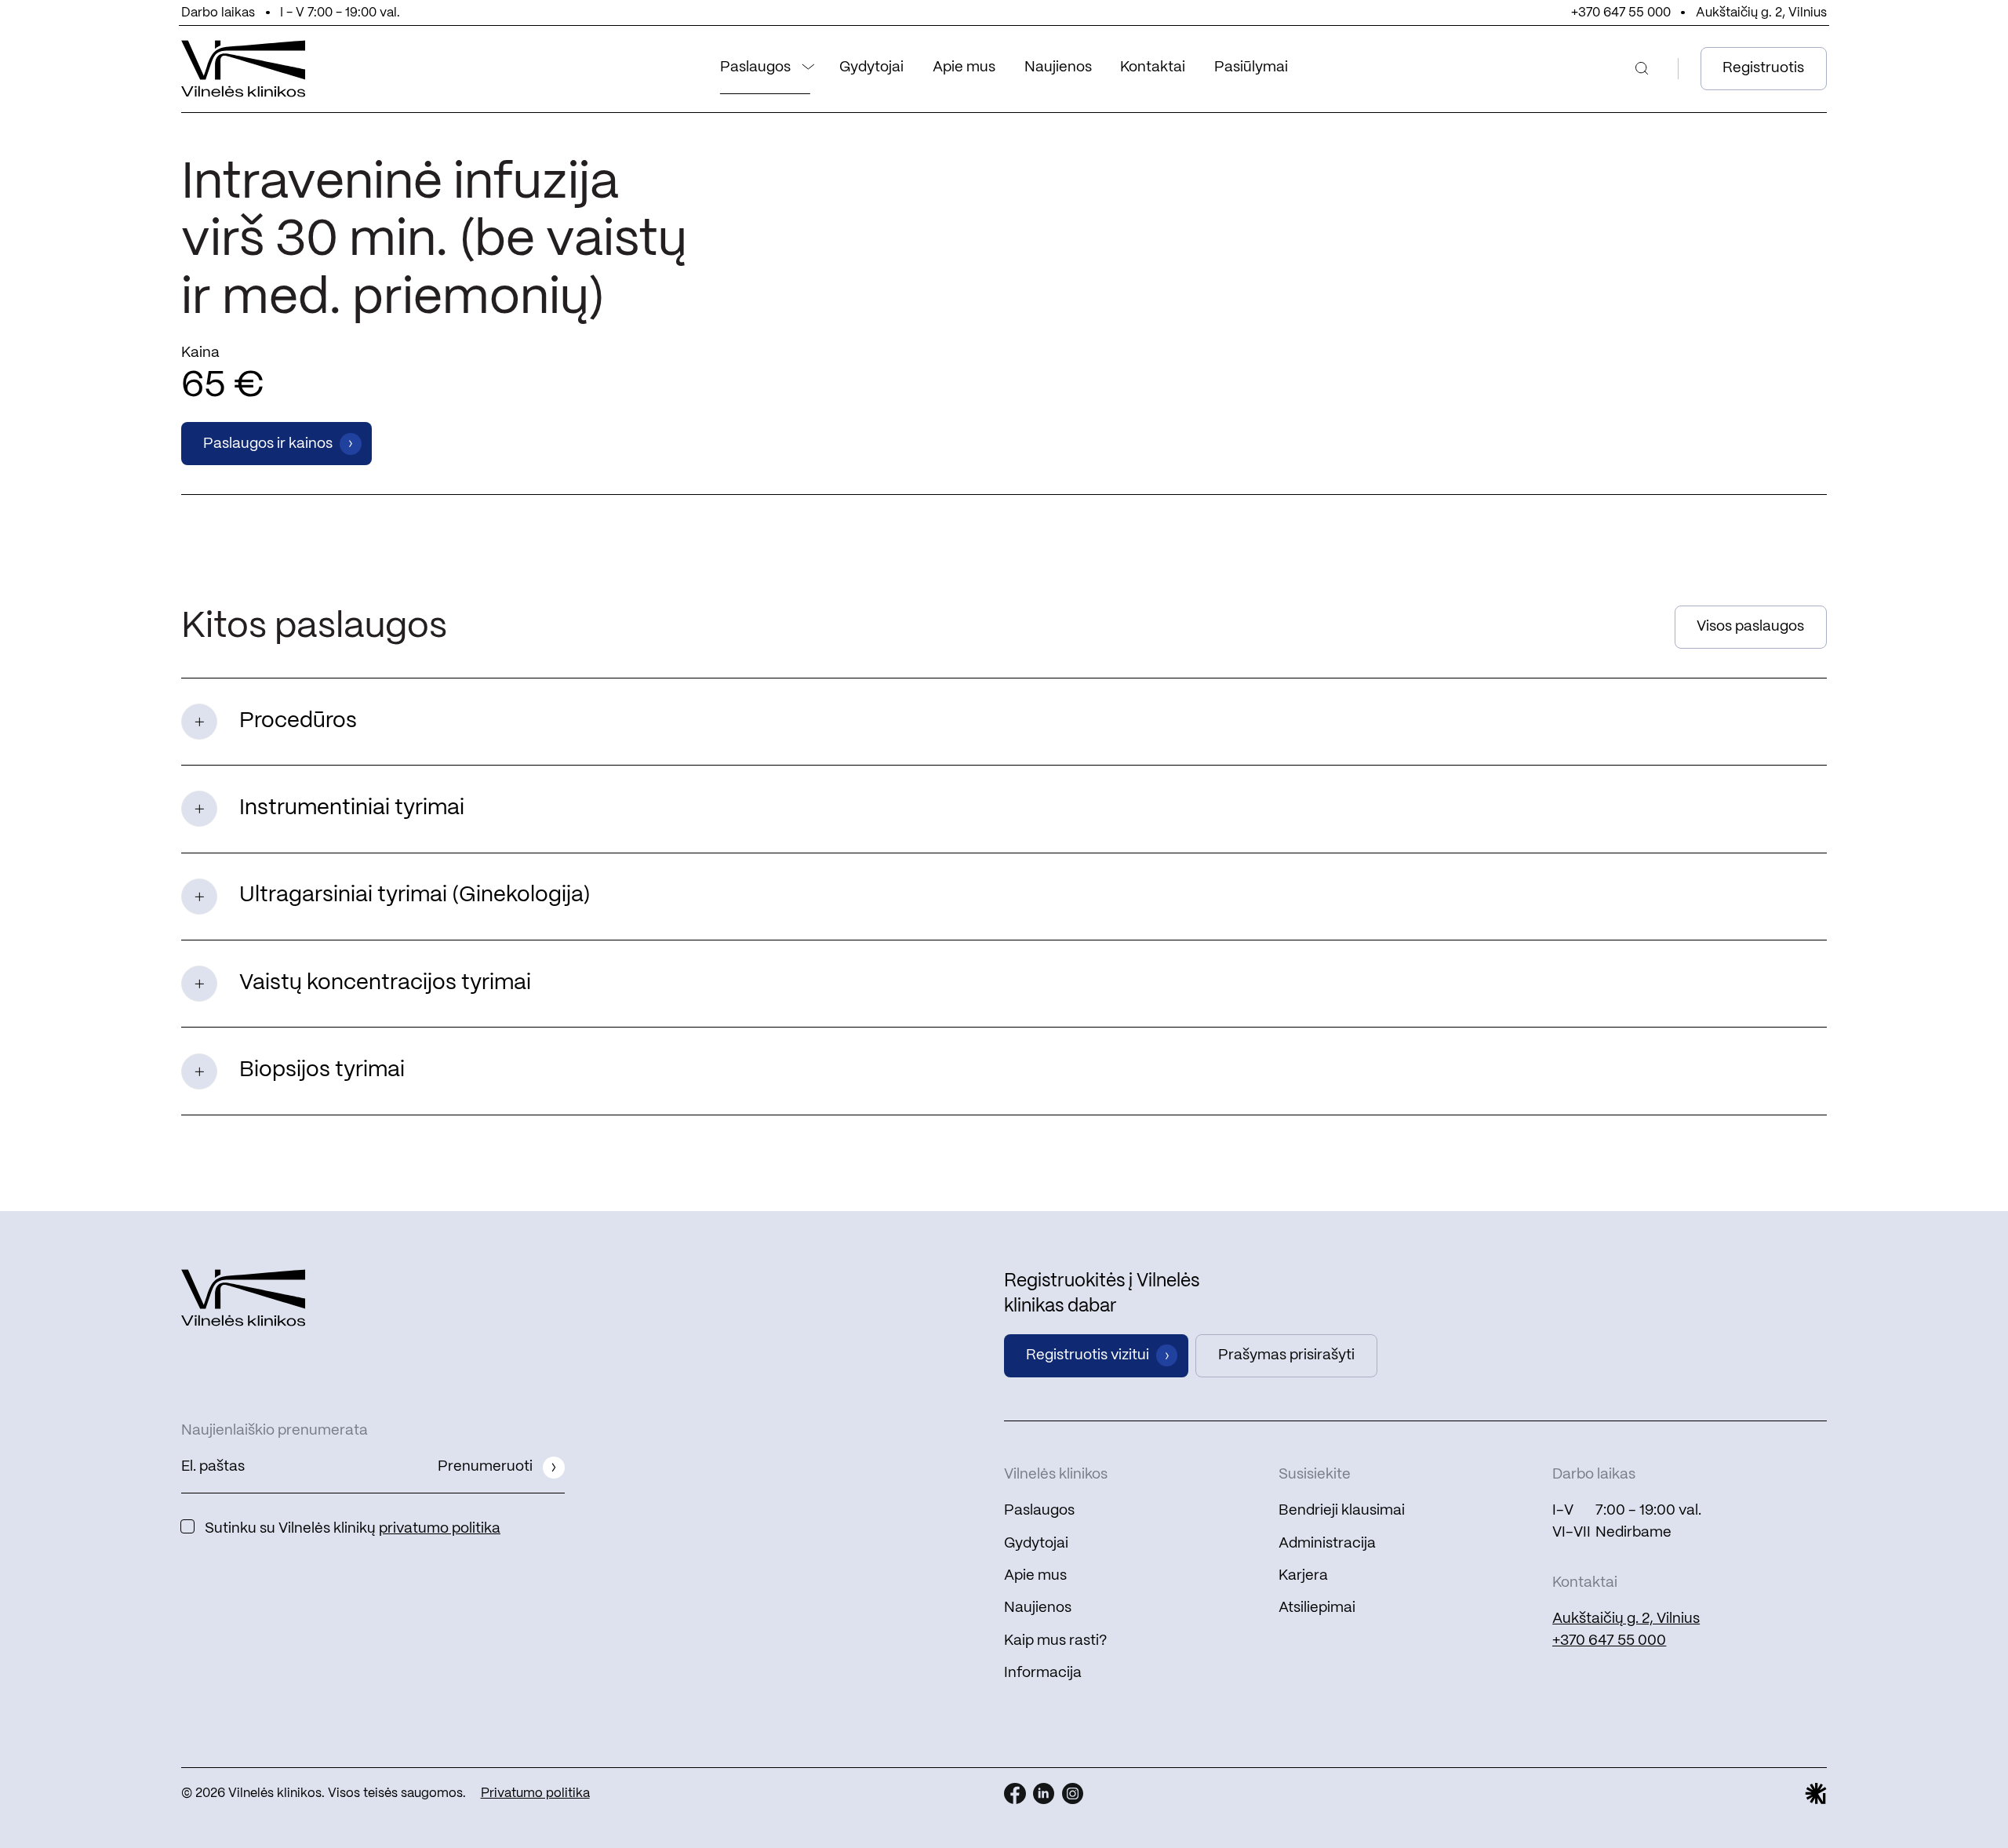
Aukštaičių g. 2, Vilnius (1761, 13)
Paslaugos (755, 67)
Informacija (1043, 1673)
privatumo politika (440, 1529)
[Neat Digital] (1816, 1794)
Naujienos (1058, 67)
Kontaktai (1153, 67)
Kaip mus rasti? (1055, 1641)
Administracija (1327, 1544)
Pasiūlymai (1251, 67)
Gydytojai (871, 67)
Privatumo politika (535, 1793)
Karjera (1303, 1576)
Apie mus (964, 67)
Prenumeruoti (485, 1467)
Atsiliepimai (1317, 1608)
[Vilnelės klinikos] (244, 69)
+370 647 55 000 (1621, 13)
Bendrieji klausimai (1342, 1511)
